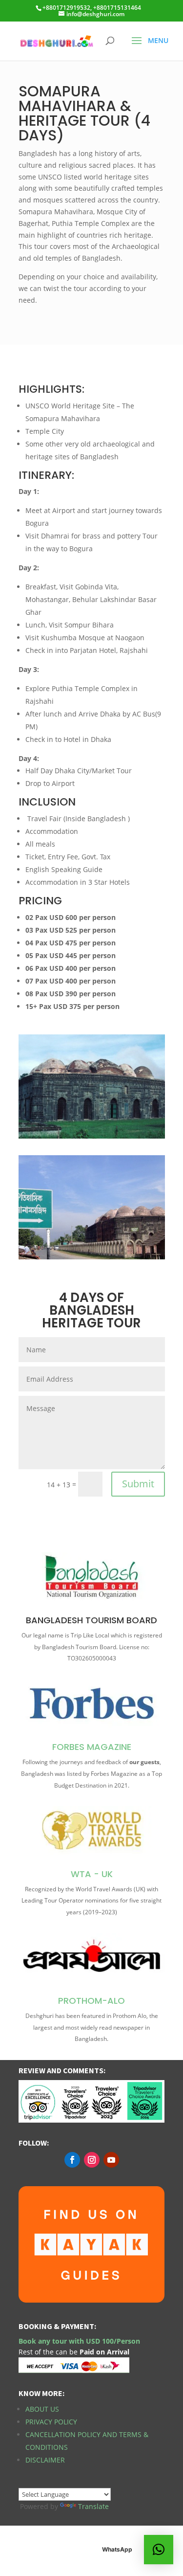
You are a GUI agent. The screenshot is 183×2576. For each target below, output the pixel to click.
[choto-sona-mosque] (92, 1136)
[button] (159, 2550)
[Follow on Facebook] (72, 2160)
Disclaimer (45, 2460)
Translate (93, 2506)
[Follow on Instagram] (92, 2160)
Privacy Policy (51, 2422)
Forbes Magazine (92, 1747)
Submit (138, 1484)
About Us (42, 2409)
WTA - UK (92, 1874)
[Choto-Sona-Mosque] (92, 1257)
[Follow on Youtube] (111, 2160)
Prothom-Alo (91, 2001)
